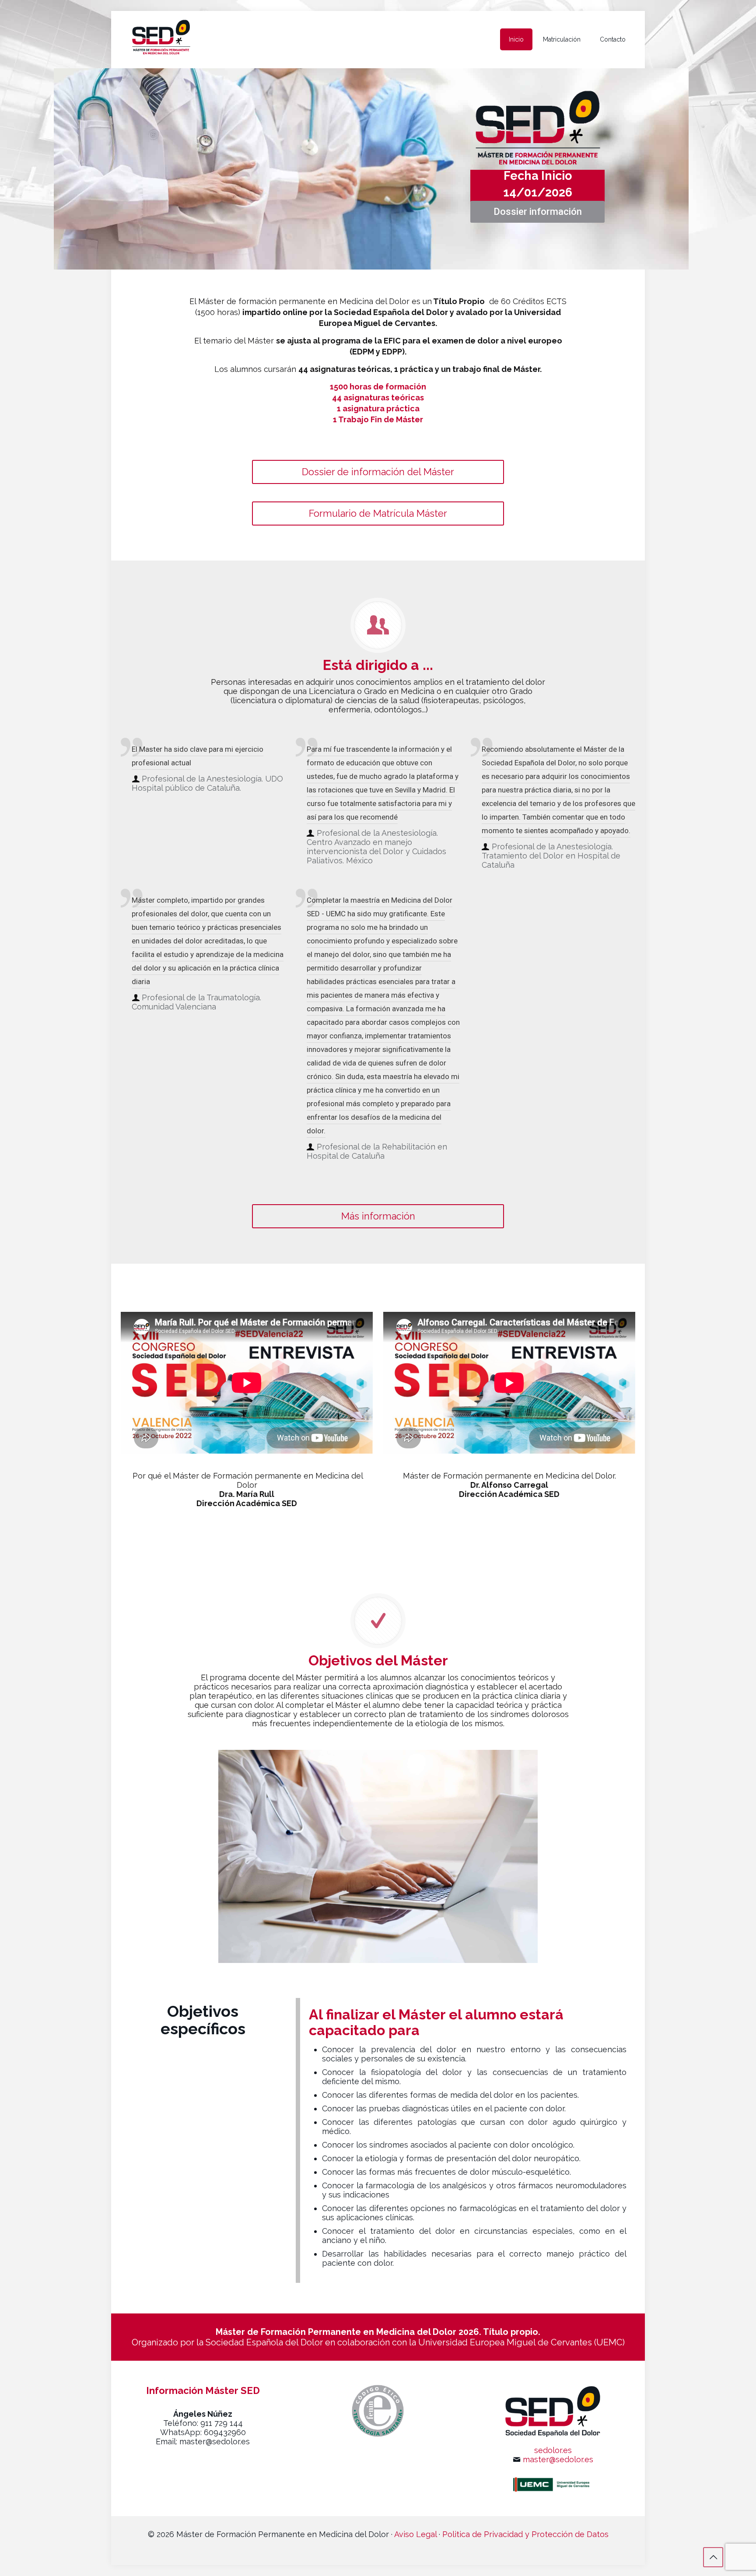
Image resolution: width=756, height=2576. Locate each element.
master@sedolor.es (558, 2459)
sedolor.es (553, 2450)
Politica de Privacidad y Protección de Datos (525, 2534)
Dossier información (538, 212)
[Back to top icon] (713, 2557)
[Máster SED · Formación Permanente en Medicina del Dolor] (161, 39)
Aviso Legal (415, 2534)
